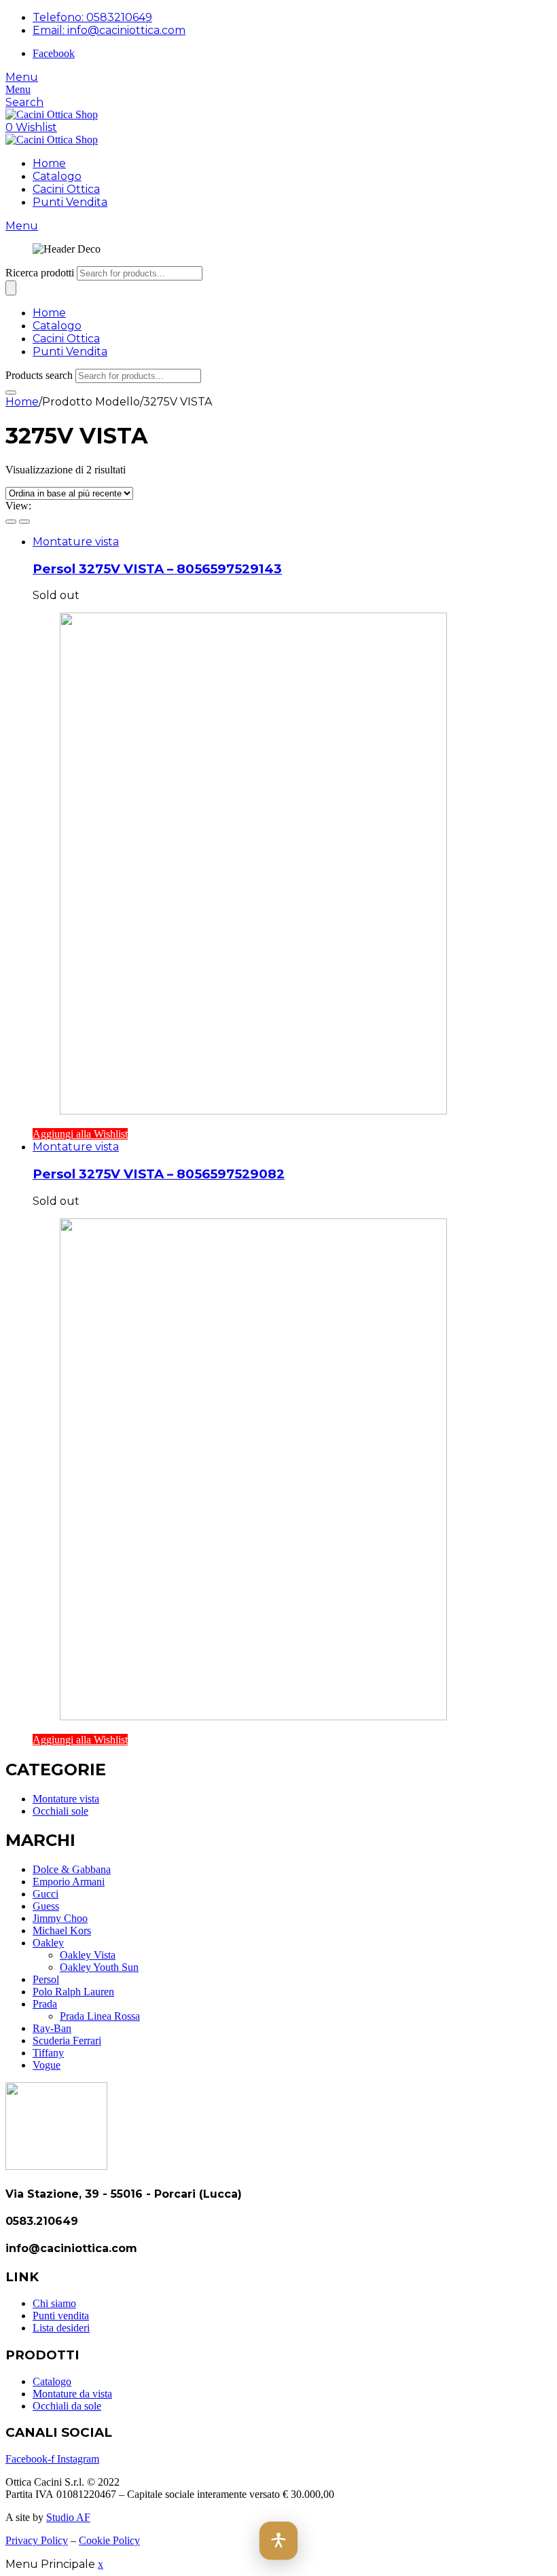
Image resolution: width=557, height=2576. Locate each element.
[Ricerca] (11, 288)
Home (49, 163)
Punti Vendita (70, 202)
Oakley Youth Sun (99, 1967)
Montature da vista (72, 2394)
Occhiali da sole (67, 2406)
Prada (45, 2004)
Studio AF (68, 2517)
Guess (46, 1906)
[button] (278, 2541)
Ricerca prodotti (40, 273)
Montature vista (76, 542)
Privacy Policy (37, 2540)
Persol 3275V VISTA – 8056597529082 (159, 1174)
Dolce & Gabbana (72, 1869)
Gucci (46, 1894)
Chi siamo (54, 2303)
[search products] (11, 393)
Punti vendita (61, 2316)
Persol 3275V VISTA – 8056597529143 (157, 569)
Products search (39, 375)
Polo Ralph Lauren (73, 1992)
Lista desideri (61, 2328)
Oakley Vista (88, 1955)
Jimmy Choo (60, 1918)
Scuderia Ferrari (67, 2040)
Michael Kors (62, 1930)
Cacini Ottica (66, 189)
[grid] (11, 522)
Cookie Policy (109, 2540)
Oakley (48, 1943)
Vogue (47, 2065)
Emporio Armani (69, 1882)
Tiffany (48, 2053)
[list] (24, 522)
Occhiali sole (60, 1811)
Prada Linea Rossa (100, 2016)
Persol (46, 1979)
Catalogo (57, 176)
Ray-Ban (52, 2028)
